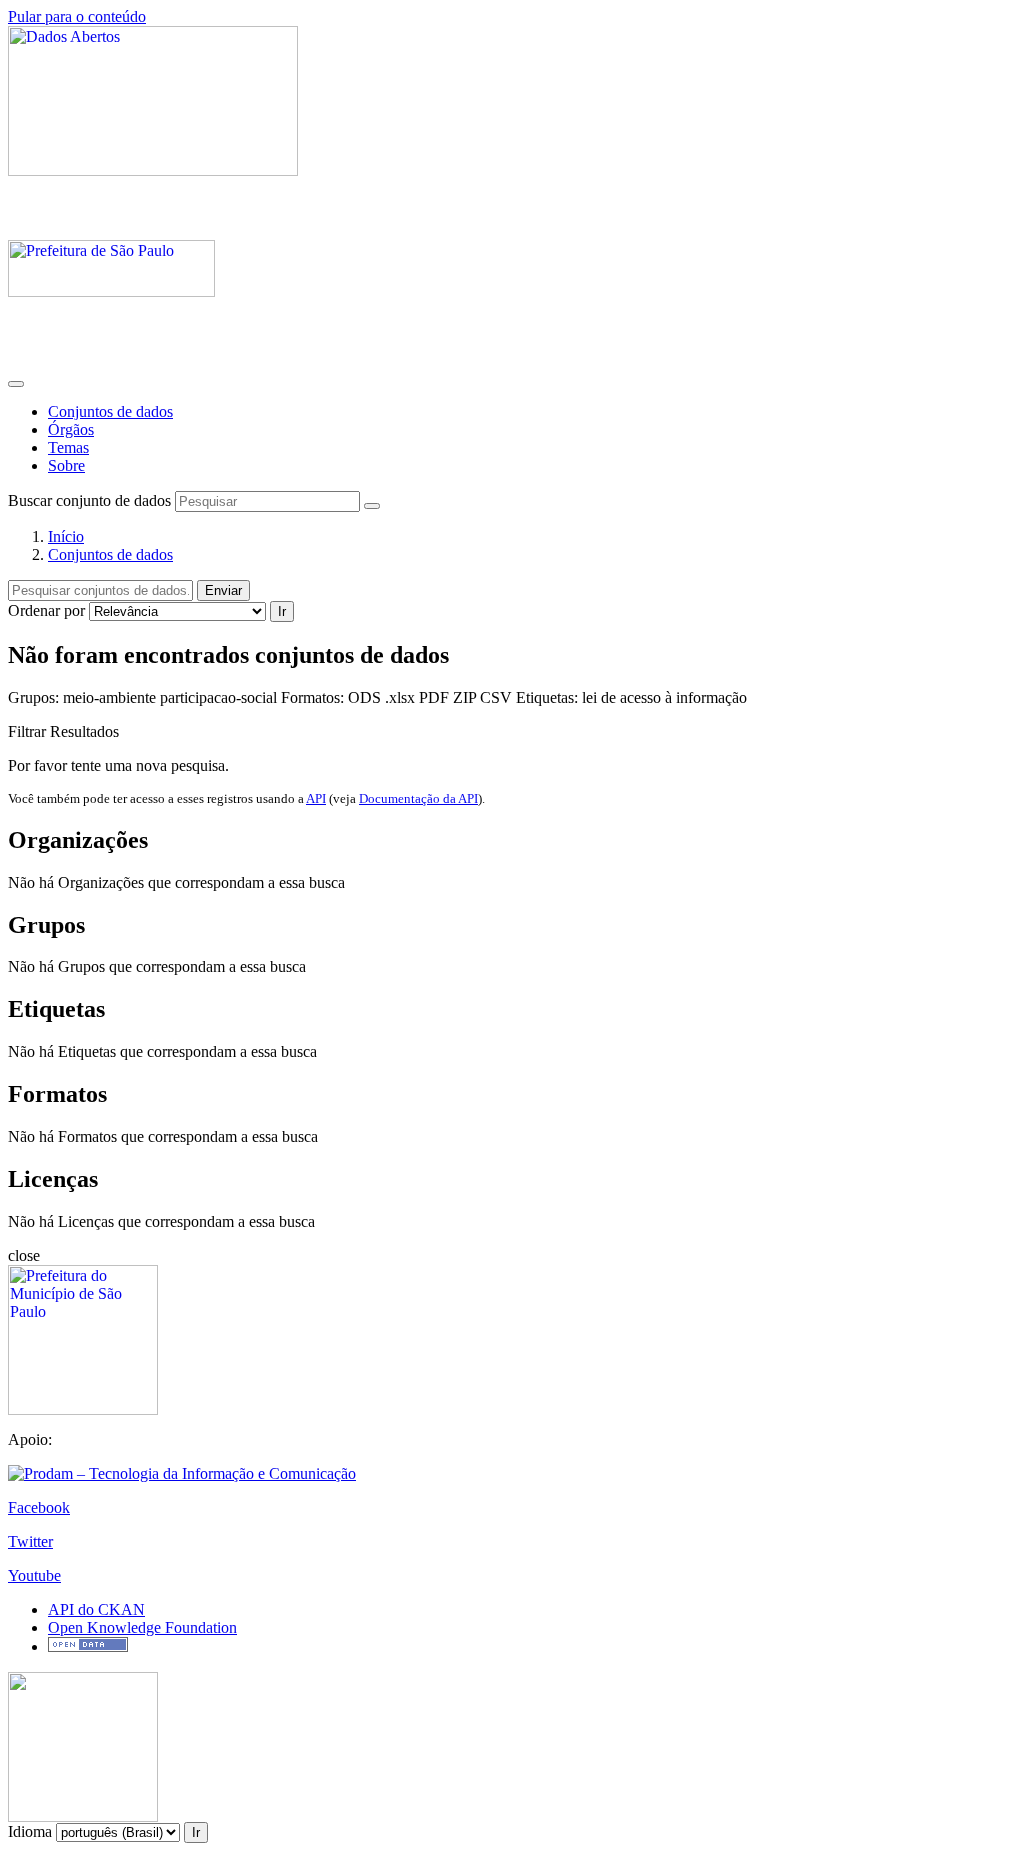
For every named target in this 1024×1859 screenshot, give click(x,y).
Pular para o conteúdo (77, 16)
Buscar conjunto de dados (89, 500)
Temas (68, 447)
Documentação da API (418, 798)
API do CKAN (96, 1609)
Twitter (30, 1541)
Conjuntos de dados (110, 411)
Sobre (66, 465)
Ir (282, 611)
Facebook (39, 1507)
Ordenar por (46, 610)
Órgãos (71, 429)
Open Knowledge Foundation (142, 1627)
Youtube (34, 1575)
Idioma (30, 1831)
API (316, 798)
